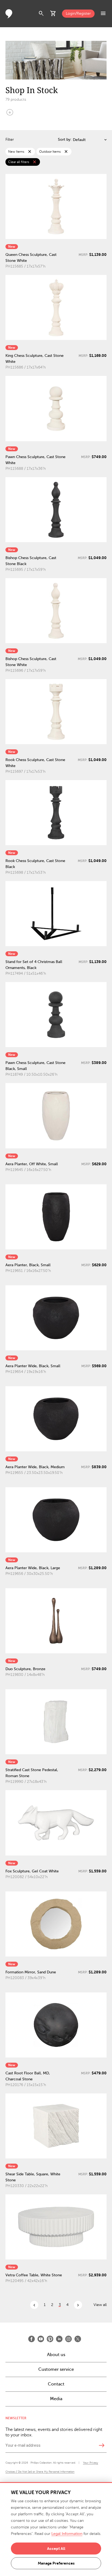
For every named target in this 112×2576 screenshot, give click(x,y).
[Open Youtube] (41, 2339)
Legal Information (67, 2534)
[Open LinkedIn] (59, 2339)
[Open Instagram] (69, 2339)
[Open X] (78, 2339)
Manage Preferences (56, 2563)
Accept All (56, 2549)
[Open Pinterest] (50, 2339)
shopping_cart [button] (53, 14)
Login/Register (78, 13)
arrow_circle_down (10, 112)
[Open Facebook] (32, 2339)
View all (100, 2305)
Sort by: (65, 139)
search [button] (41, 14)
